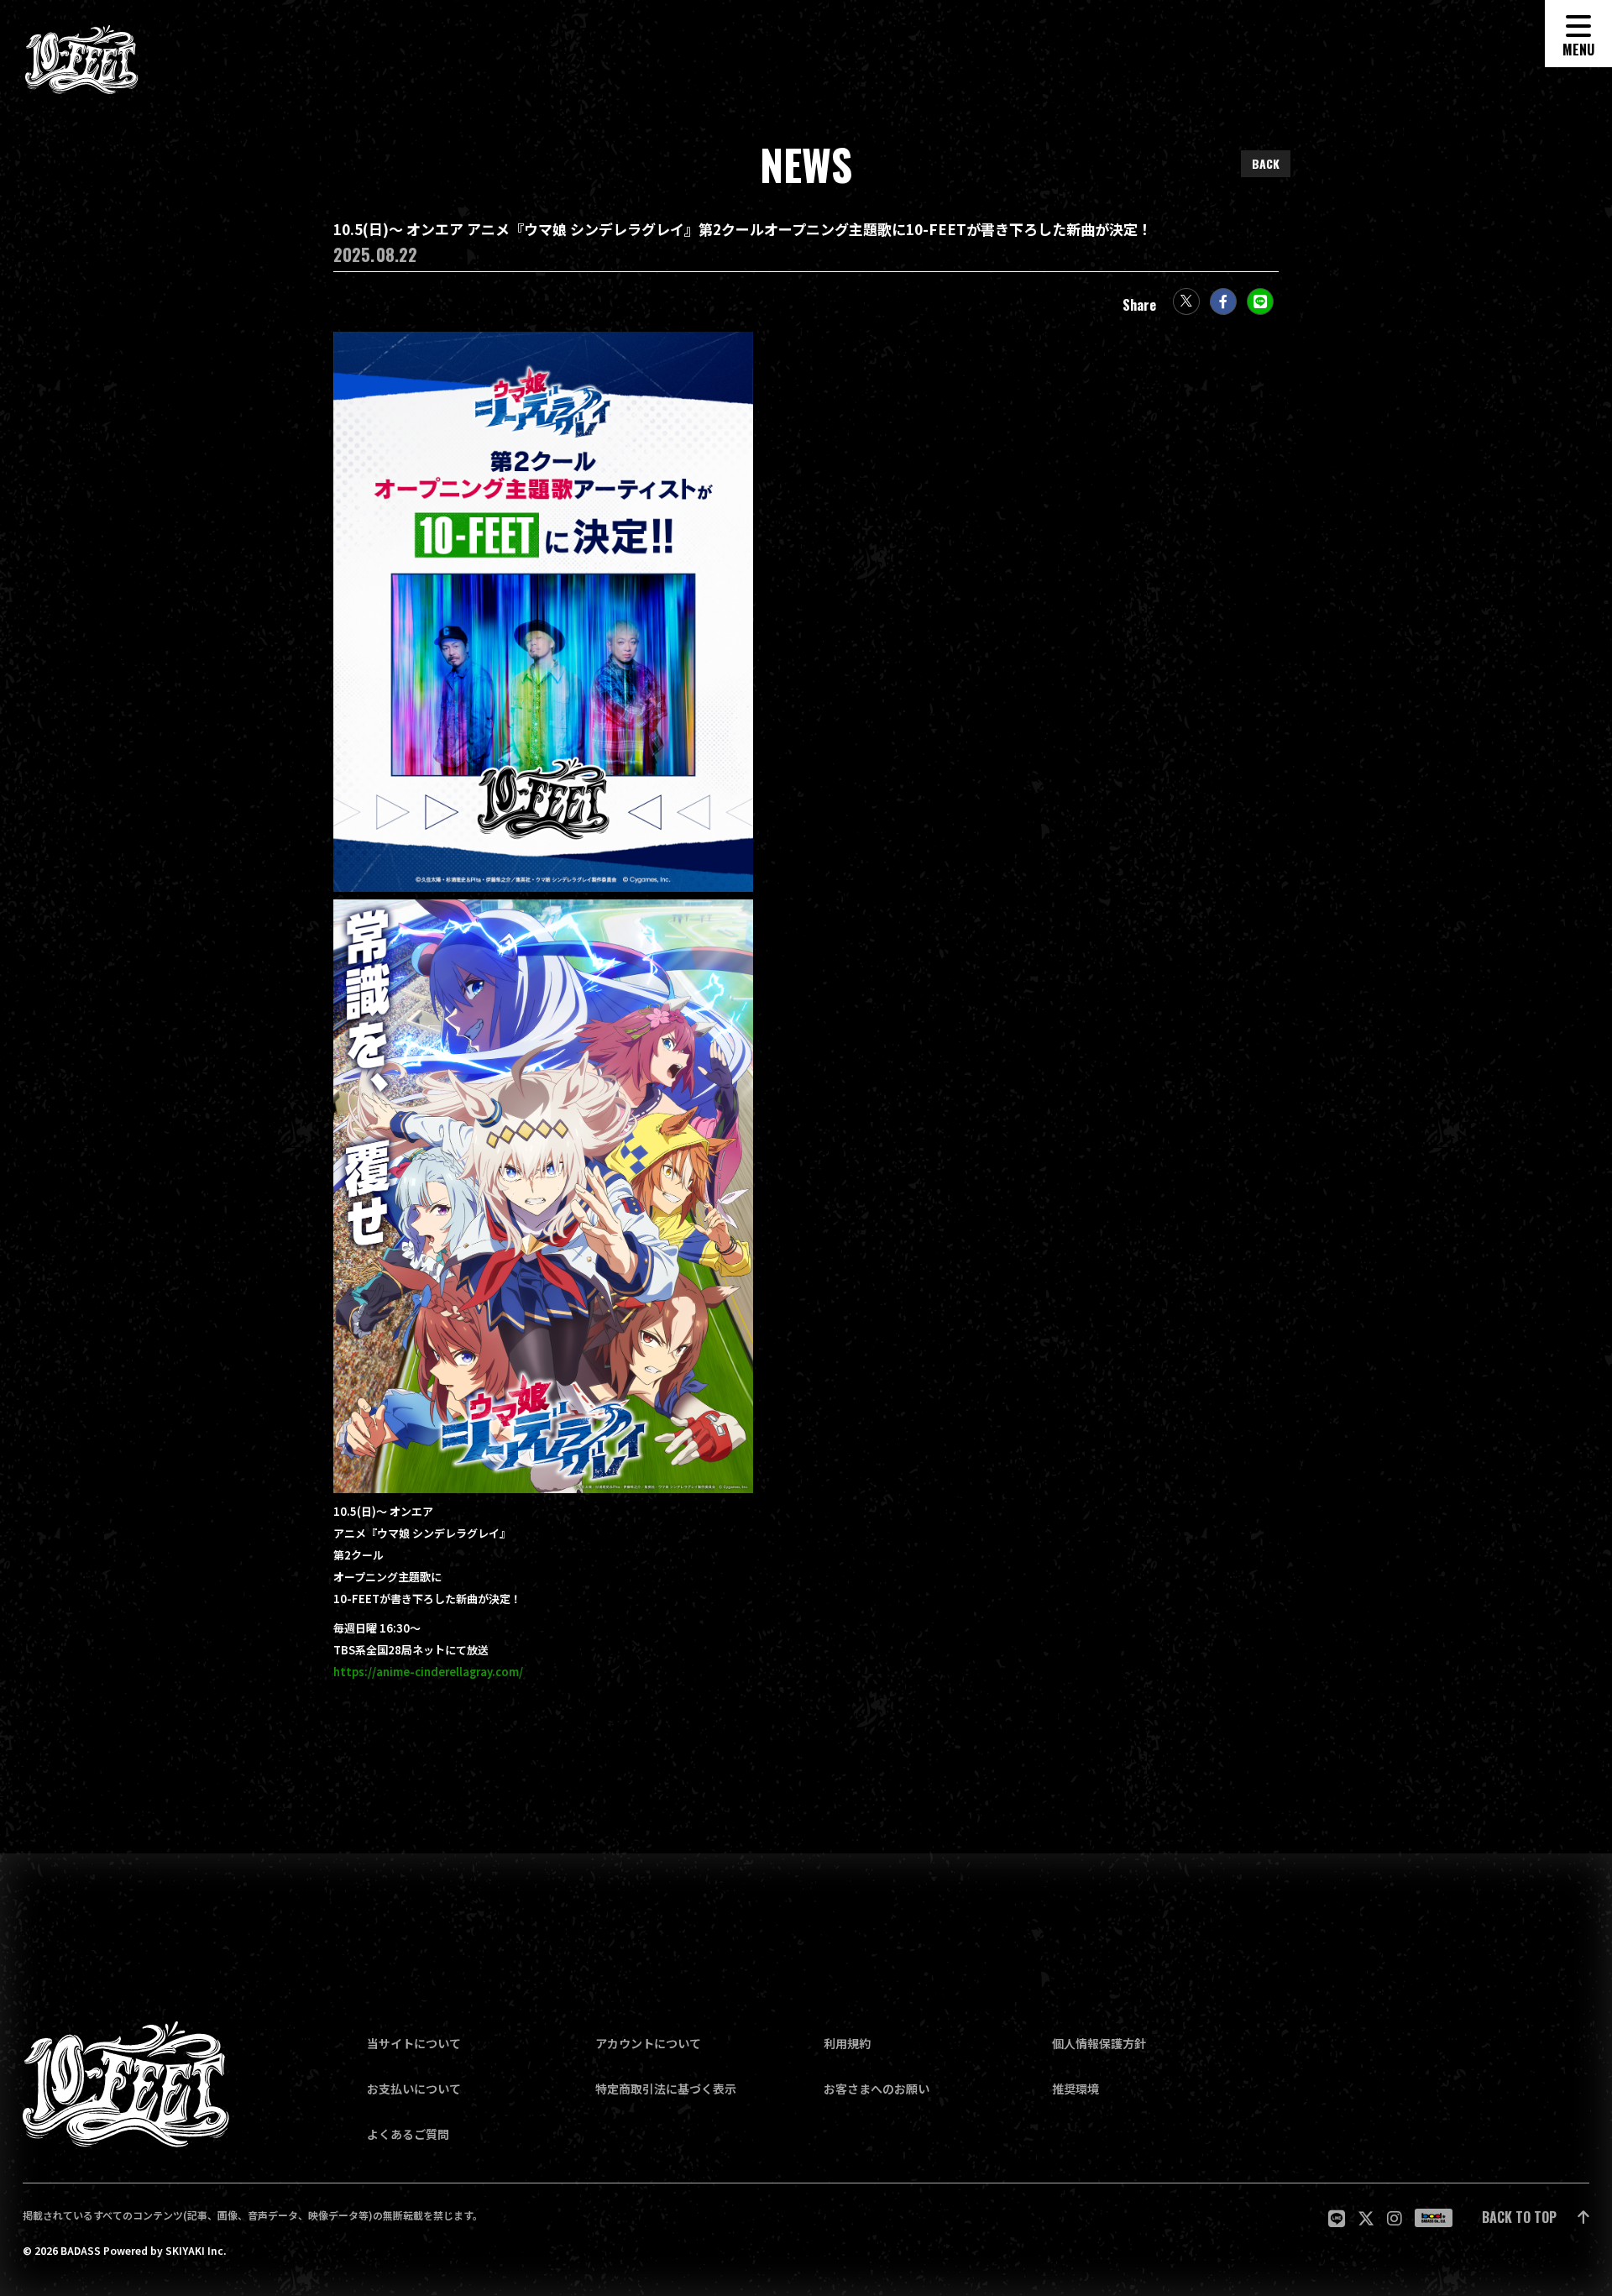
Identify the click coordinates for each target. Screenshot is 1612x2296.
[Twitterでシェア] (1186, 301)
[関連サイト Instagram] (1395, 2218)
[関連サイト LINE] (1337, 2218)
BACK (1266, 163)
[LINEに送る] (1260, 301)
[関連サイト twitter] (1366, 2218)
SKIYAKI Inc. (196, 2251)
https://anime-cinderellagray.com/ (428, 1672)
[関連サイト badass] (1434, 2218)
